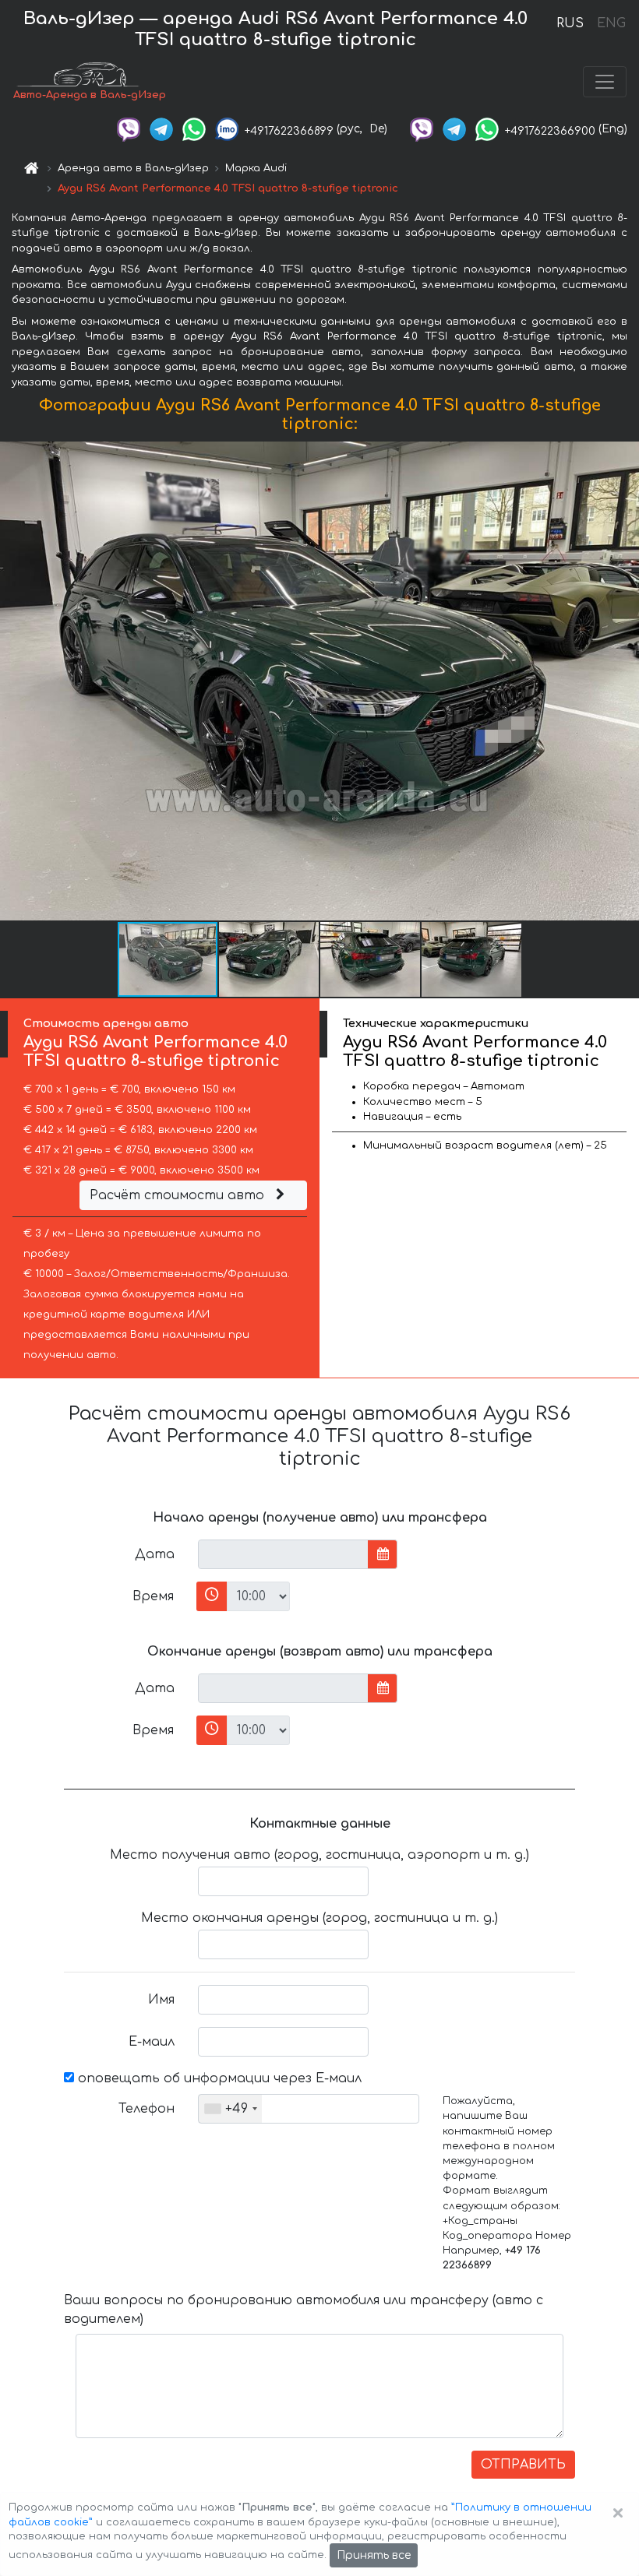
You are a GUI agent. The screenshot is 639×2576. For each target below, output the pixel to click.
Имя (161, 2000)
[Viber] (129, 129)
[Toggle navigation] (605, 82)
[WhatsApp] (194, 129)
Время (153, 1596)
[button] (270, 959)
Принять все (374, 2555)
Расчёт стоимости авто (179, 1195)
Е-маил (152, 2042)
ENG (611, 23)
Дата (155, 1554)
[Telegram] (161, 129)
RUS (570, 23)
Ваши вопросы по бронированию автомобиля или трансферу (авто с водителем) (304, 2310)
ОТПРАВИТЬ (523, 2465)
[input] (283, 1554)
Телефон (147, 2109)
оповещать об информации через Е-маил (218, 2078)
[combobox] (230, 2109)
